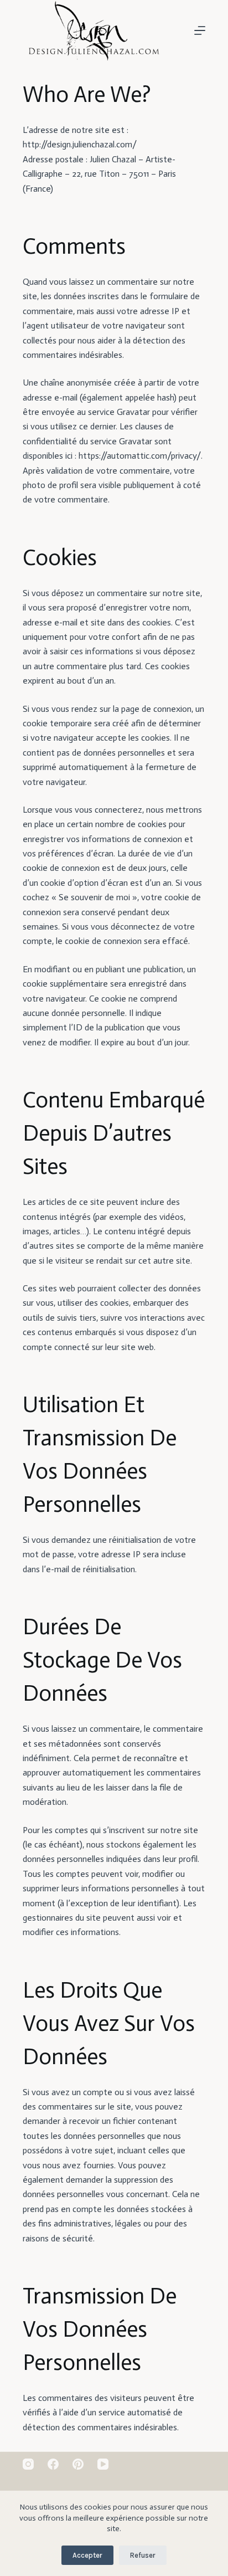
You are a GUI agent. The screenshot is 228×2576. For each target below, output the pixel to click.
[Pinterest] (78, 2464)
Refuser (143, 2555)
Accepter (87, 2555)
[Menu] (200, 30)
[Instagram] (28, 2464)
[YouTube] (103, 2464)
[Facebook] (53, 2464)
